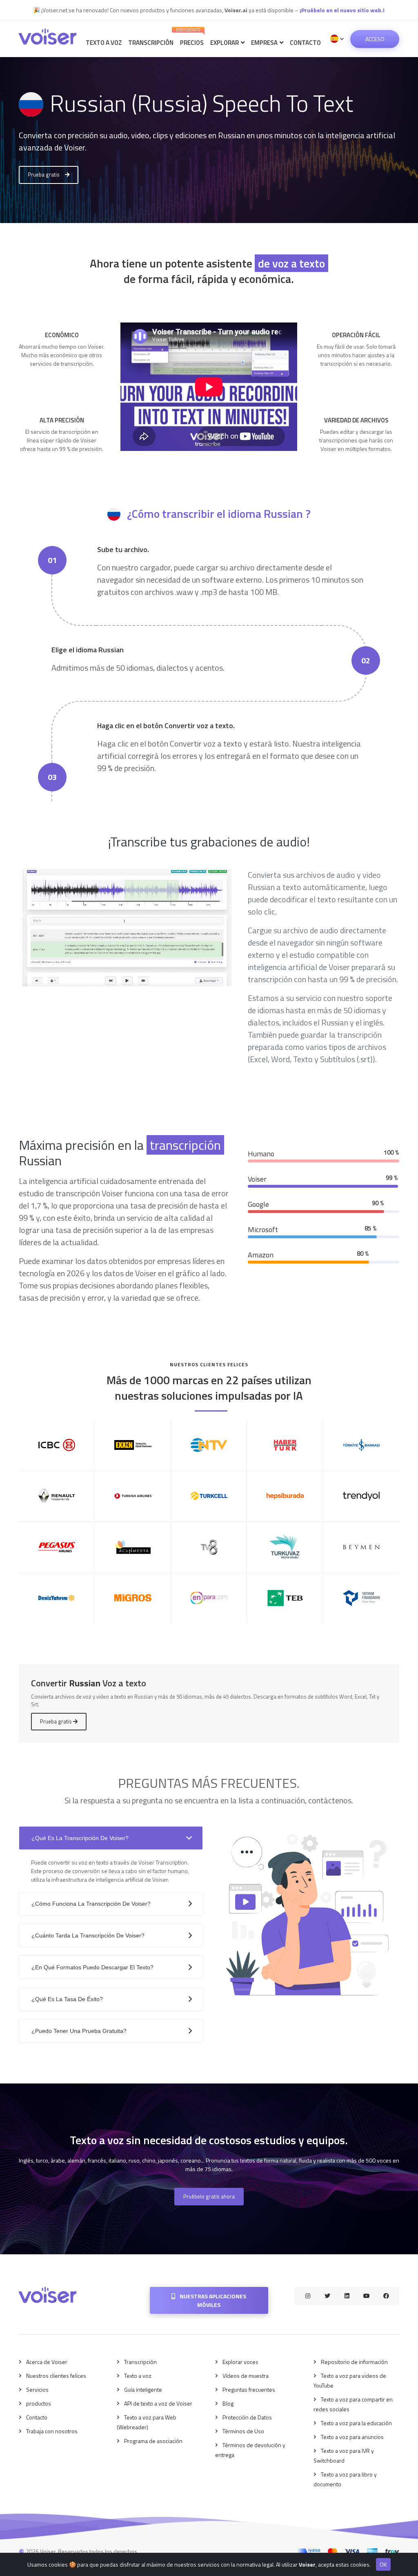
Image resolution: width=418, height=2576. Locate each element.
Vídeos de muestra (246, 2376)
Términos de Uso (243, 2431)
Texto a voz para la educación (356, 2423)
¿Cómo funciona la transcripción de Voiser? (91, 1904)
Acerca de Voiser (47, 2362)
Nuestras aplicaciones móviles (212, 2300)
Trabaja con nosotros (52, 2431)
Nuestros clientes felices (56, 2376)
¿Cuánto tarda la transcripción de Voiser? (88, 1935)
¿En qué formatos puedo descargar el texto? (92, 1967)
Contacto (305, 43)
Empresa (265, 43)
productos (39, 2403)
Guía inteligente (143, 2389)
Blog (228, 2403)
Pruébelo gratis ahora (209, 2196)
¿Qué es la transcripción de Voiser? (80, 1838)
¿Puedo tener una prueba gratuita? (79, 2031)
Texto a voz (104, 43)
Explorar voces (240, 2362)
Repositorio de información (354, 2362)
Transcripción (151, 43)
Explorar (225, 43)
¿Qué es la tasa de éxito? (67, 1999)
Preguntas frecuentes (249, 2389)
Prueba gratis (44, 175)
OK (383, 2564)
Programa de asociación (153, 2441)
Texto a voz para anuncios (352, 2437)
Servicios (37, 2389)
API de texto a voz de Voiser (158, 2403)
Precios (190, 37)
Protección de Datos (247, 2417)
